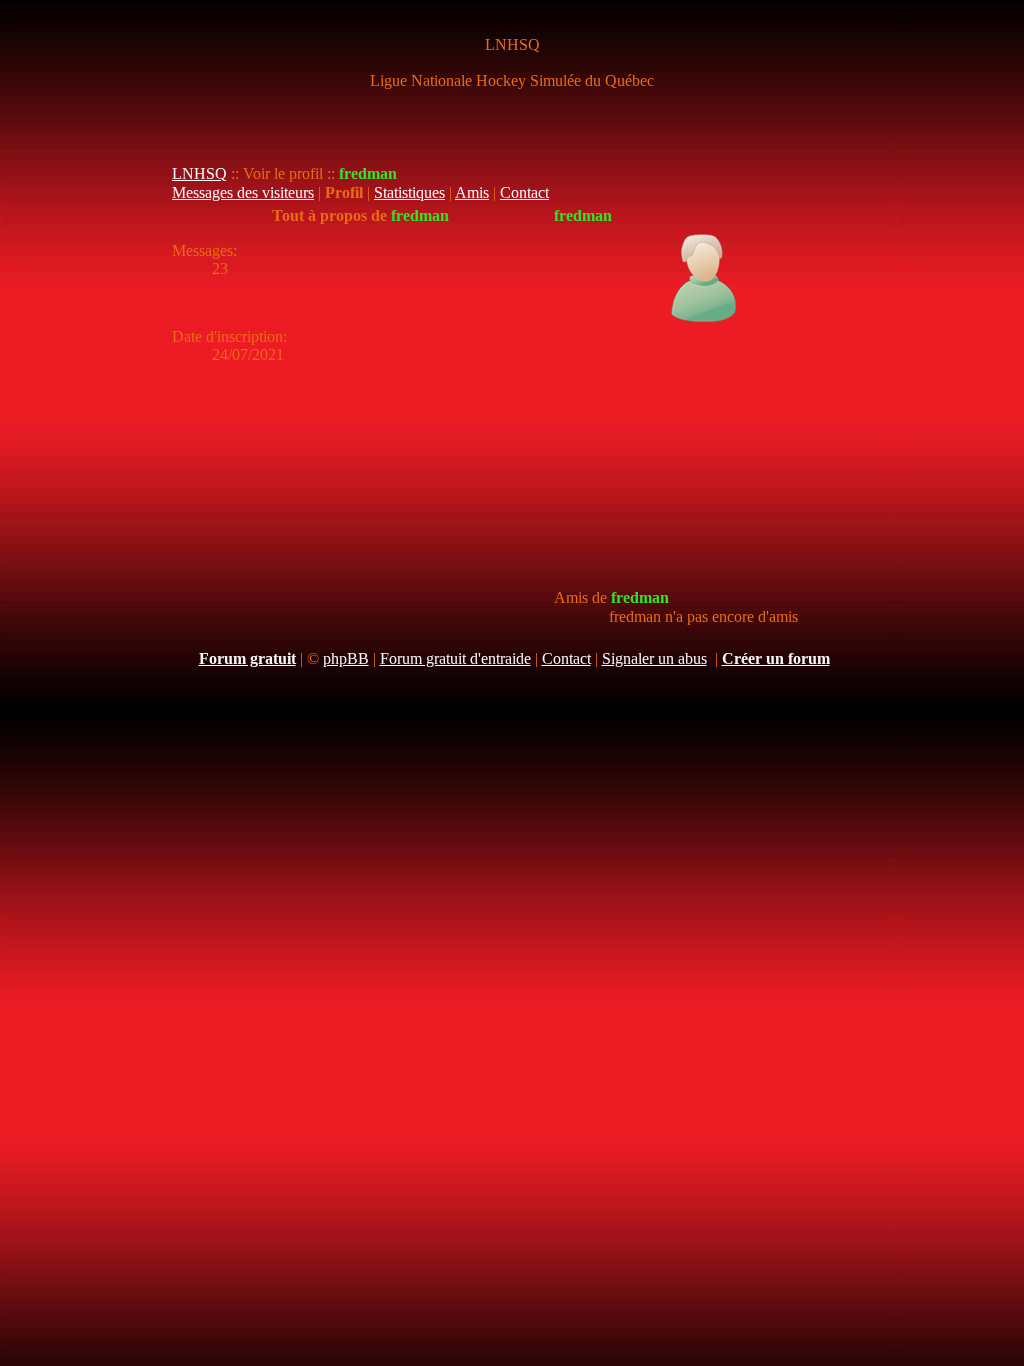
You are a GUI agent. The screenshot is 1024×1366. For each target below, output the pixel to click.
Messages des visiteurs (243, 192)
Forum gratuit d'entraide (455, 658)
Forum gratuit (247, 658)
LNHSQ (199, 173)
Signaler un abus (654, 658)
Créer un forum (776, 658)
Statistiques (409, 192)
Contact (524, 192)
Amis (472, 192)
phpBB (346, 658)
